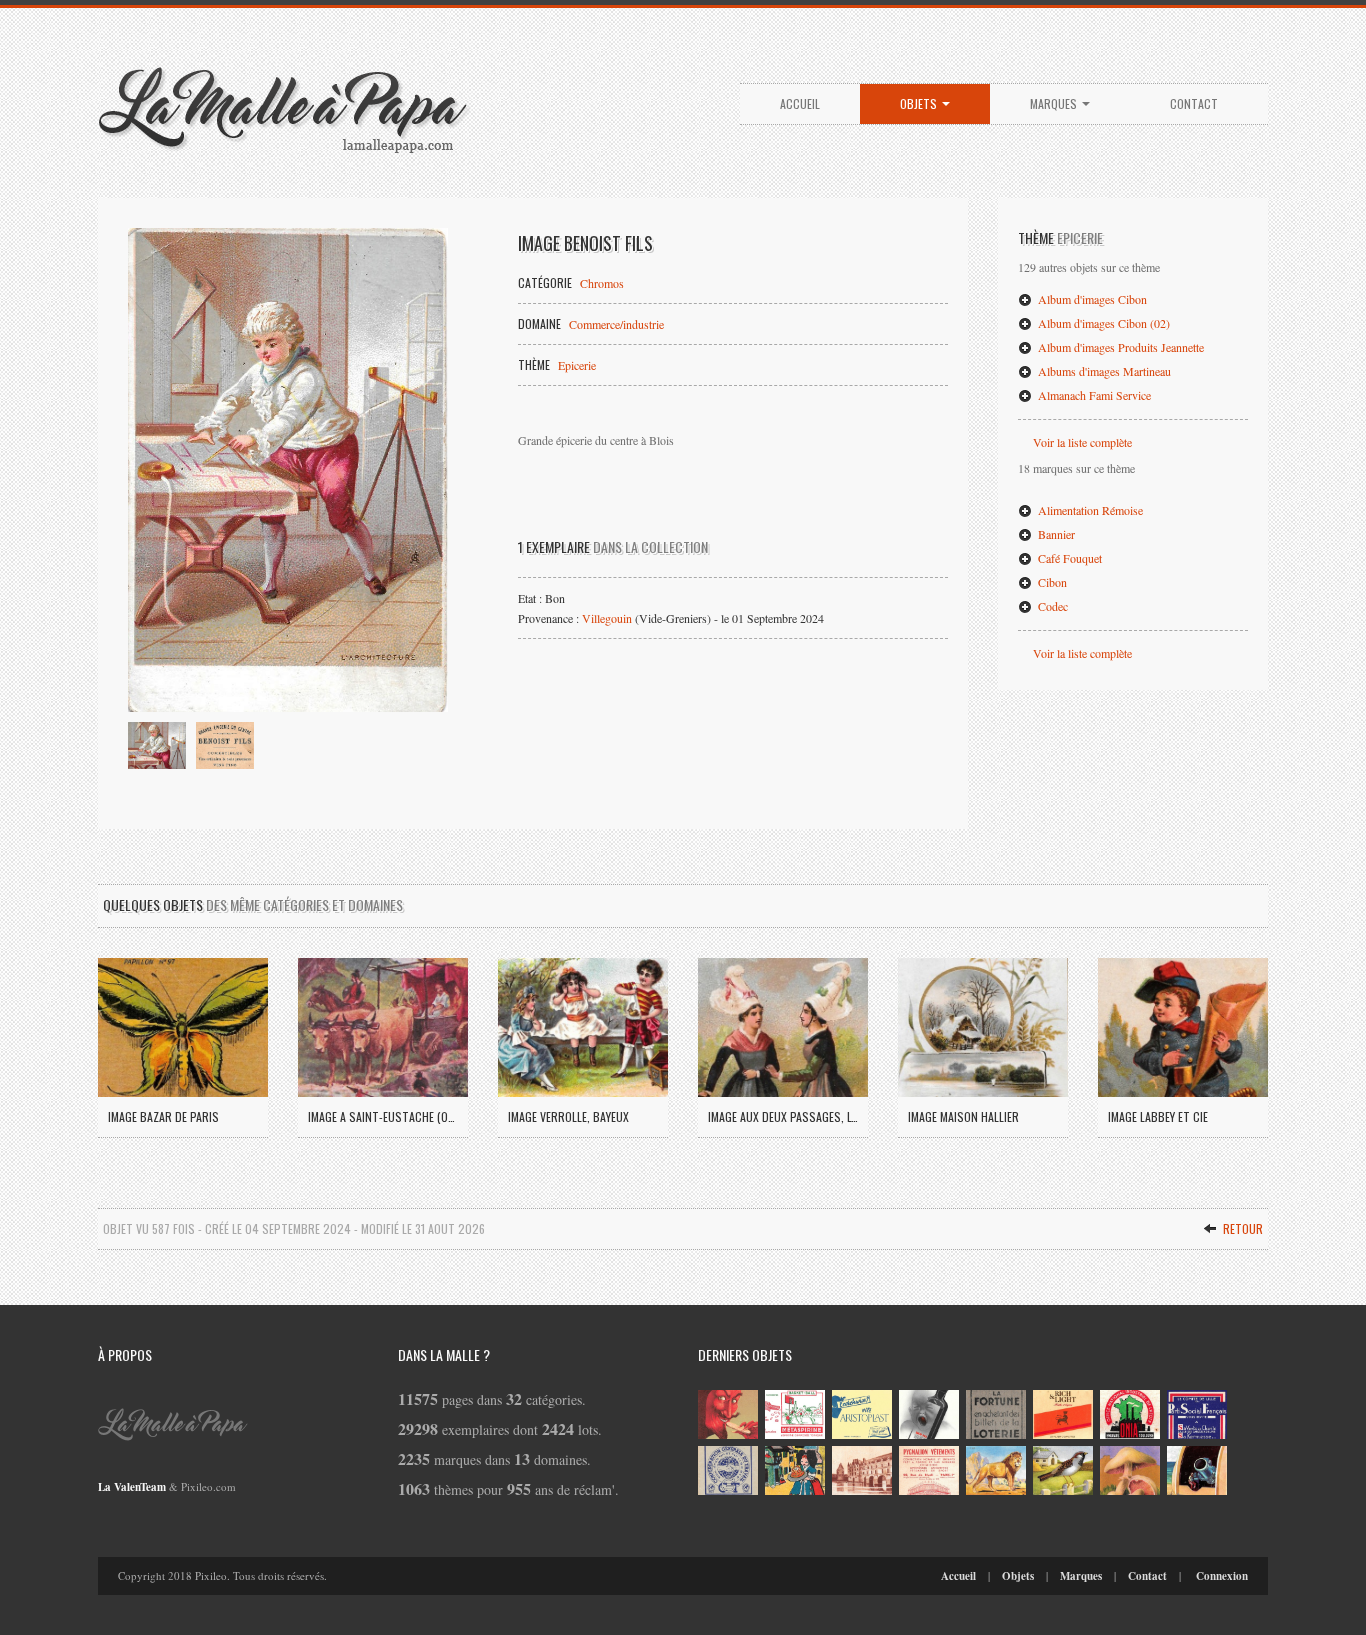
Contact (1194, 103)
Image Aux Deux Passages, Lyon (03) (783, 1116)
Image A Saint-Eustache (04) (383, 1116)
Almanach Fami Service (1093, 395)
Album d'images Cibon (1091, 299)
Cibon (1051, 582)
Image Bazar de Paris (163, 1116)
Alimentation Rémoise (1089, 510)
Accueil (800, 103)
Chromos (602, 283)
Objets (920, 103)
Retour (1241, 1228)
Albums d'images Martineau (1103, 371)
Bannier (1055, 534)
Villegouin (607, 618)
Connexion (1222, 1576)
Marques (1055, 103)
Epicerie (577, 365)
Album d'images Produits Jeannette (1119, 347)
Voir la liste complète (1082, 442)
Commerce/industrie (616, 324)
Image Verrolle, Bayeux (568, 1116)
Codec (1051, 606)
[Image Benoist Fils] (288, 470)
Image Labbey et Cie (1158, 1116)
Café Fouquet (1068, 558)
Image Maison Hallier (963, 1116)
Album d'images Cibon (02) (1102, 323)
